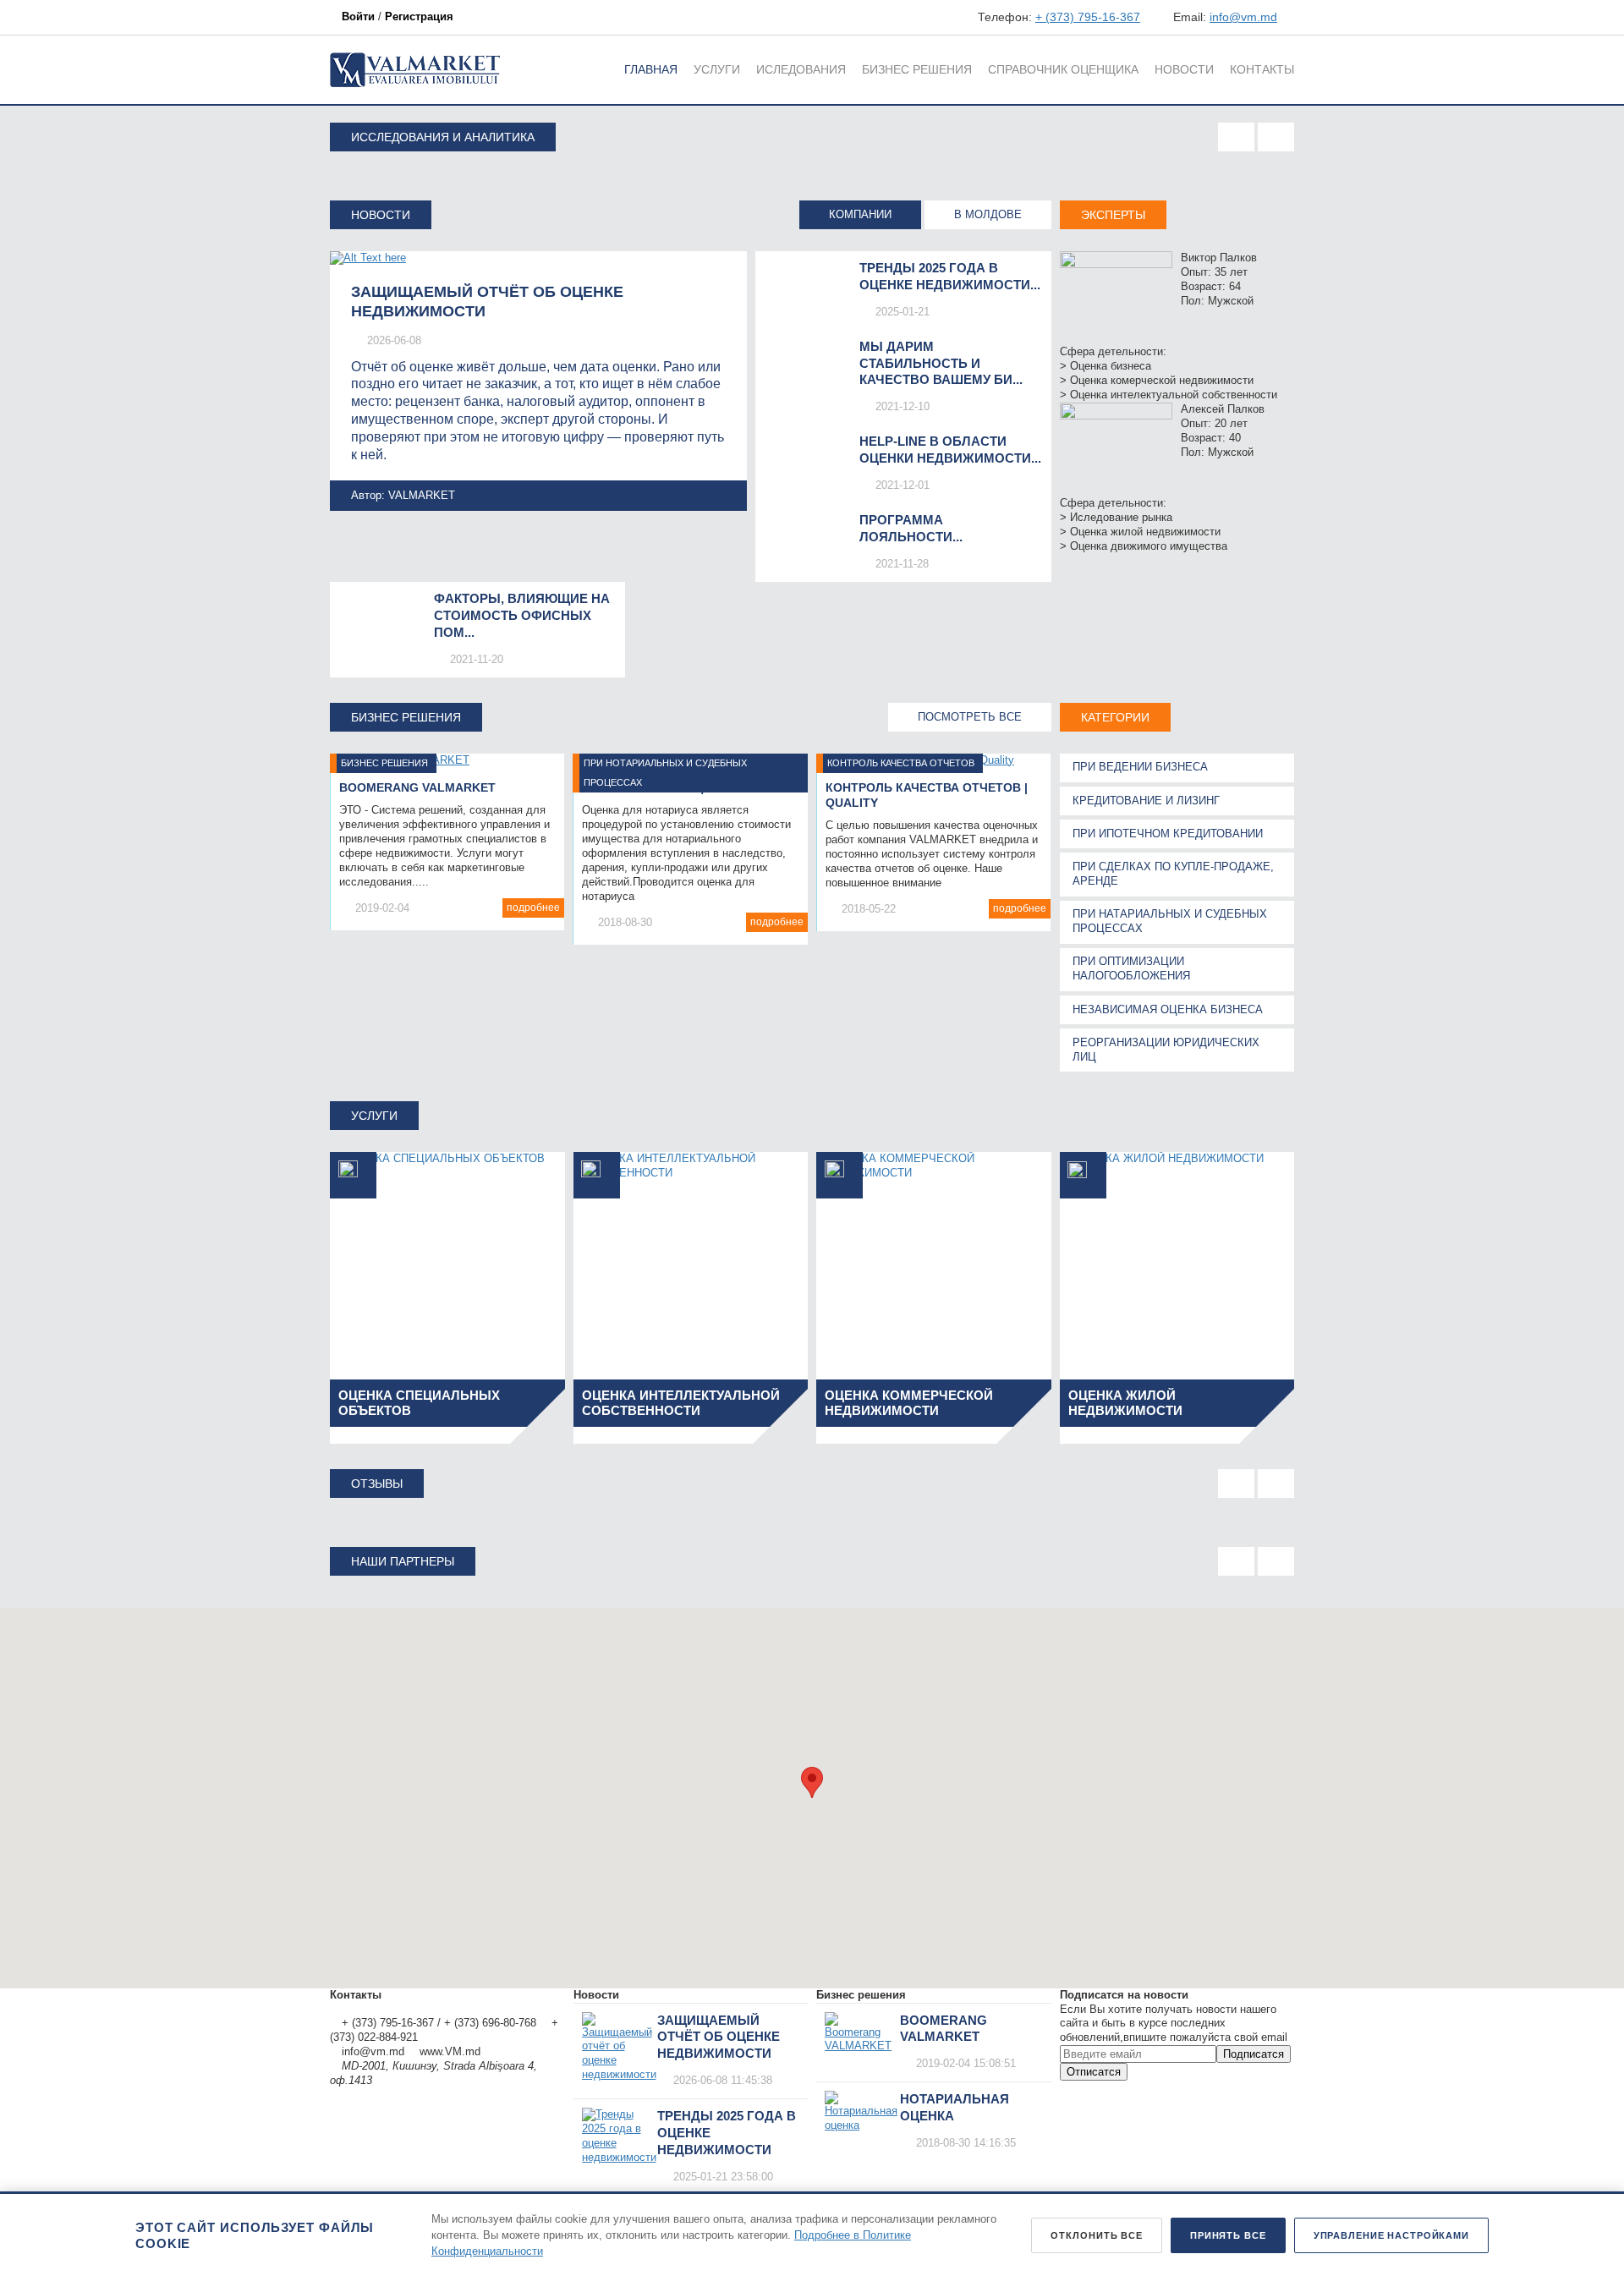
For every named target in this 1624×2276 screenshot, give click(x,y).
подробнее (533, 908)
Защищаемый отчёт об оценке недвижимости (719, 2037)
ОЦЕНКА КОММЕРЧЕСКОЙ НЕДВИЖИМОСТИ (909, 1403)
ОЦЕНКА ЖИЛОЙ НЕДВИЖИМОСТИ (1125, 1403)
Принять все (1228, 2235)
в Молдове (988, 214)
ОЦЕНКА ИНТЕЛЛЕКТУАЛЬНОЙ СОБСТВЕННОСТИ (681, 1403)
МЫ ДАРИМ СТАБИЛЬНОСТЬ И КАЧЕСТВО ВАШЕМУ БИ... (941, 363)
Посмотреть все (970, 717)
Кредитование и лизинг (1146, 801)
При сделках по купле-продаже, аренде (1173, 874)
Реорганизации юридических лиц (1166, 1050)
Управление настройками (1391, 2235)
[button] (812, 1782)
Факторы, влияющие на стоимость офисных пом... (522, 615)
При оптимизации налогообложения (1131, 968)
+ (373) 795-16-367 (1088, 17)
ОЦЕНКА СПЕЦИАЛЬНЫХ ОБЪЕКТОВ (419, 1403)
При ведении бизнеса (1140, 767)
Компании (860, 214)
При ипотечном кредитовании (1168, 834)
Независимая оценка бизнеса (1168, 1009)
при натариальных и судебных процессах (1170, 921)
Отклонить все (1096, 2235)
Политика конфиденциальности (411, 2009)
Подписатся (1254, 2054)
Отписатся (1094, 2072)
